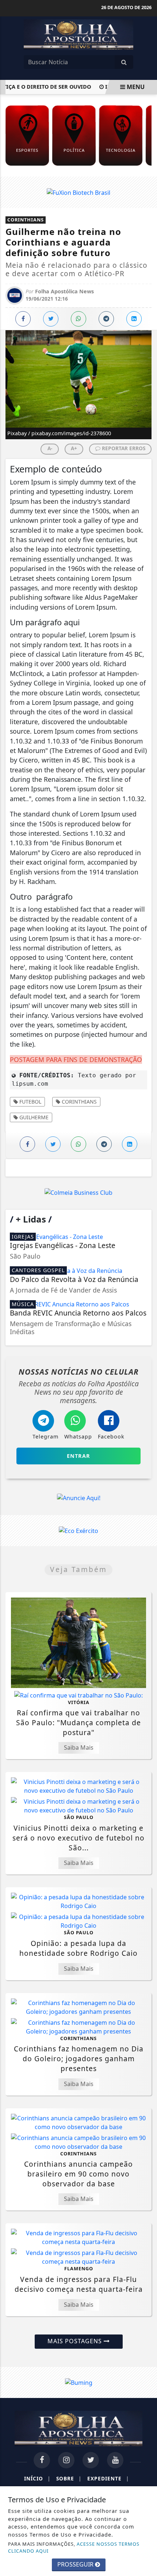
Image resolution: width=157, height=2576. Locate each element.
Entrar (78, 1456)
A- (50, 448)
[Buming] (79, 2382)
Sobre (69, 2478)
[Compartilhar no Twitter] (51, 319)
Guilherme (33, 1117)
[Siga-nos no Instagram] (66, 2460)
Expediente (108, 2478)
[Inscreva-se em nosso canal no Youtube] (115, 2460)
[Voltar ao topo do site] (146, 1417)
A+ (74, 448)
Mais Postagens (76, 2341)
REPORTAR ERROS (123, 448)
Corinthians (78, 1102)
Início (37, 2478)
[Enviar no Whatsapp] (78, 319)
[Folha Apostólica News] (78, 34)
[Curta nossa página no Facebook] (42, 2460)
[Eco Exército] (78, 1530)
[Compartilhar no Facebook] (23, 319)
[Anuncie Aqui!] (78, 1498)
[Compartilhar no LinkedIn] (134, 319)
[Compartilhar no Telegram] (106, 319)
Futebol (30, 1102)
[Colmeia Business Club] (78, 1192)
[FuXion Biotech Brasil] (78, 192)
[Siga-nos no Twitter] (91, 2460)
